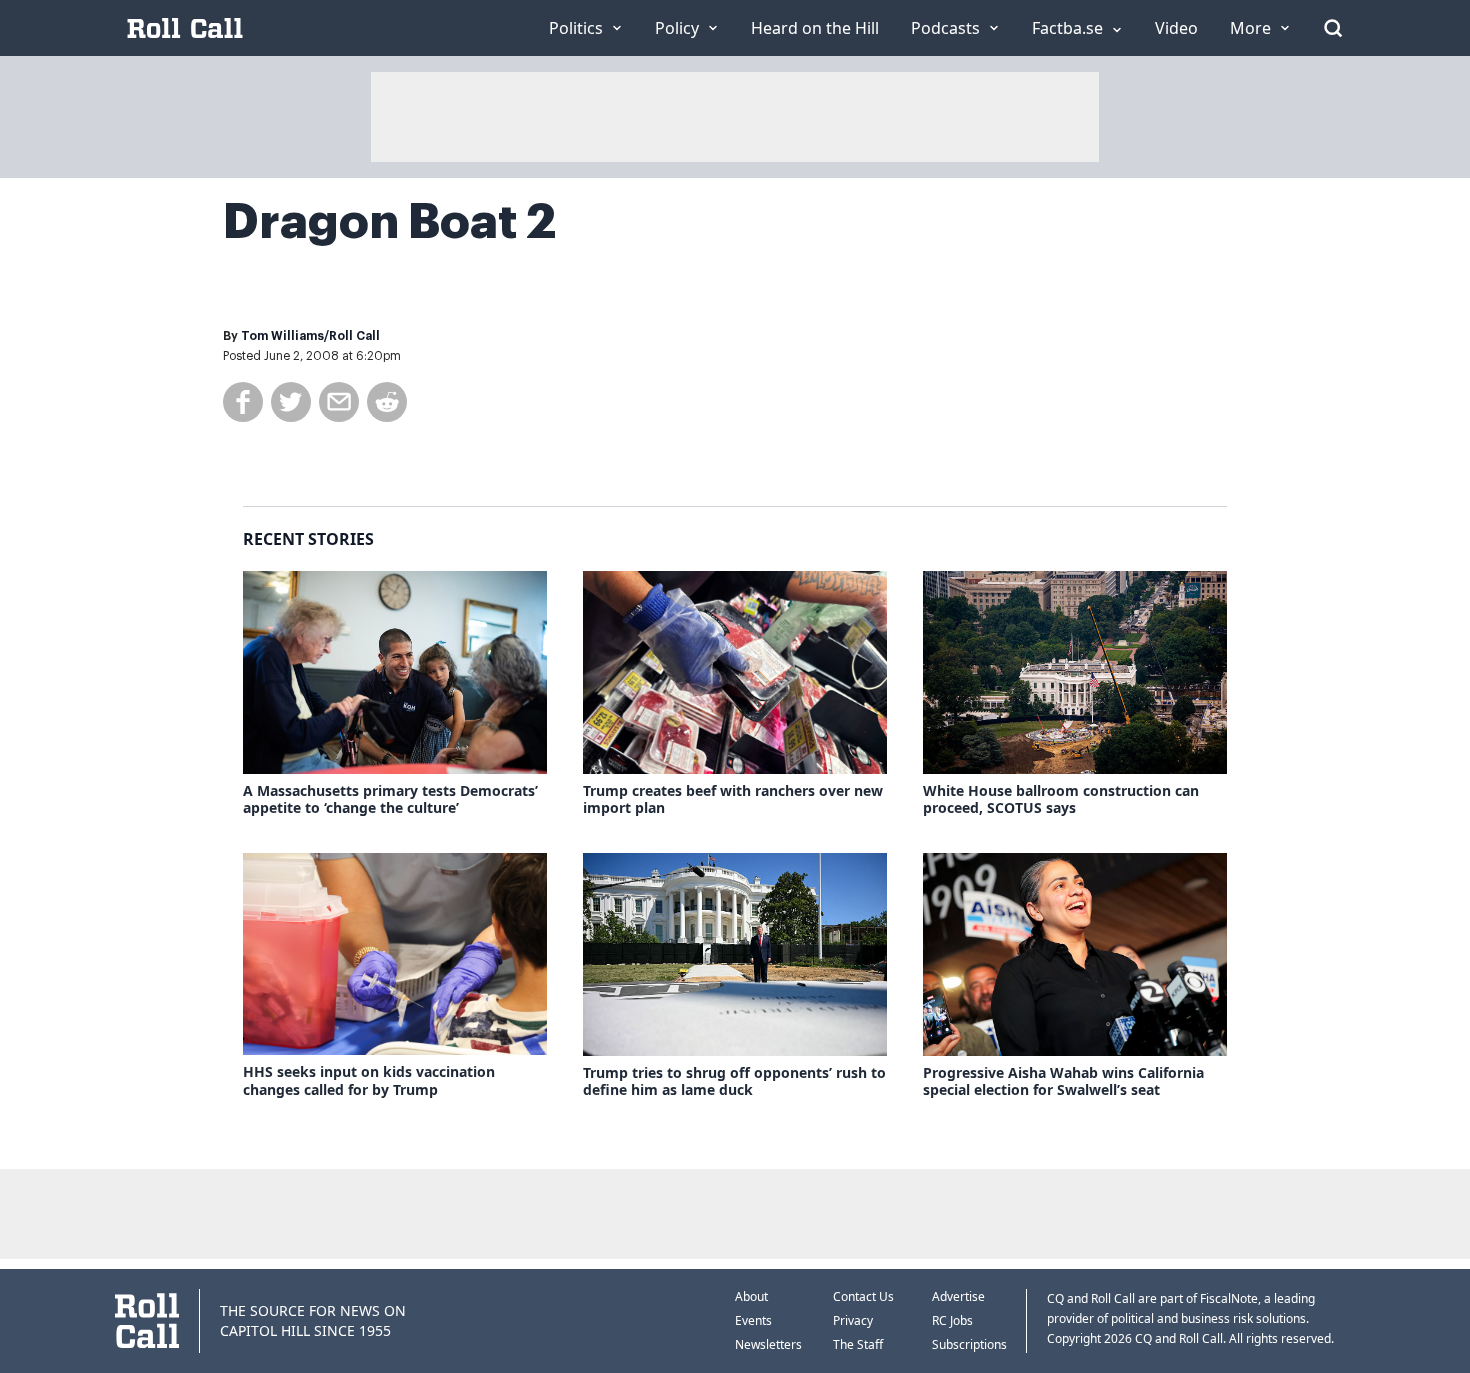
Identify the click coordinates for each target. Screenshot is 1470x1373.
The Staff (858, 1344)
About (751, 1296)
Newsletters (768, 1344)
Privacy (853, 1320)
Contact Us (863, 1296)
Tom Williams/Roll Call (310, 336)
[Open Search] (1333, 28)
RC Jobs (952, 1320)
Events (753, 1320)
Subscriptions (969, 1344)
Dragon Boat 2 (390, 222)
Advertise (958, 1296)
